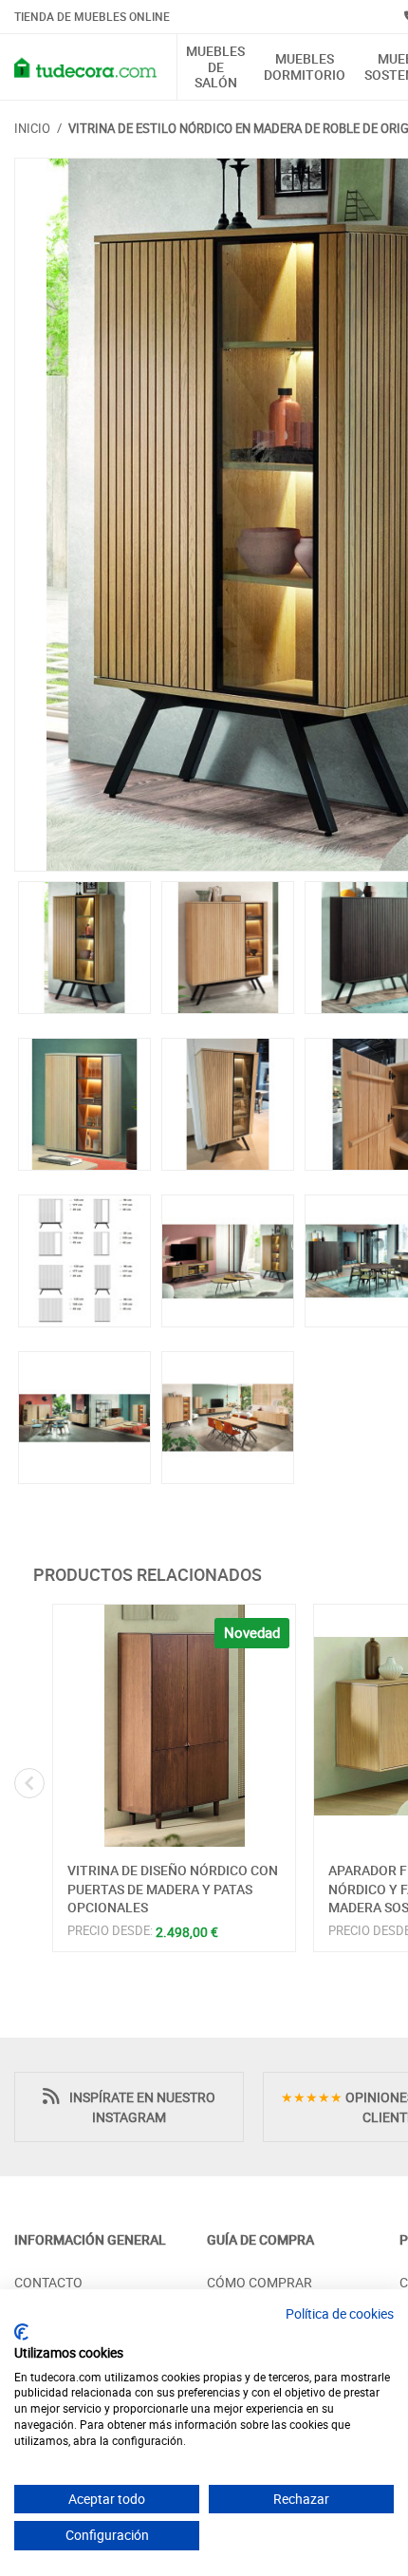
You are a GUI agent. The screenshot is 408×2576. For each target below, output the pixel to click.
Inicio (32, 128)
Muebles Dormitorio (305, 67)
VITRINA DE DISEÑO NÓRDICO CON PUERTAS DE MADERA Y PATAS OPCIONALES (173, 1889)
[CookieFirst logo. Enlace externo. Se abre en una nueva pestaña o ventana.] (21, 2332)
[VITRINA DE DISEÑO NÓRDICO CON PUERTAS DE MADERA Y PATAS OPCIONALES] (174, 1726)
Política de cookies (340, 2313)
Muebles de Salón (215, 67)
